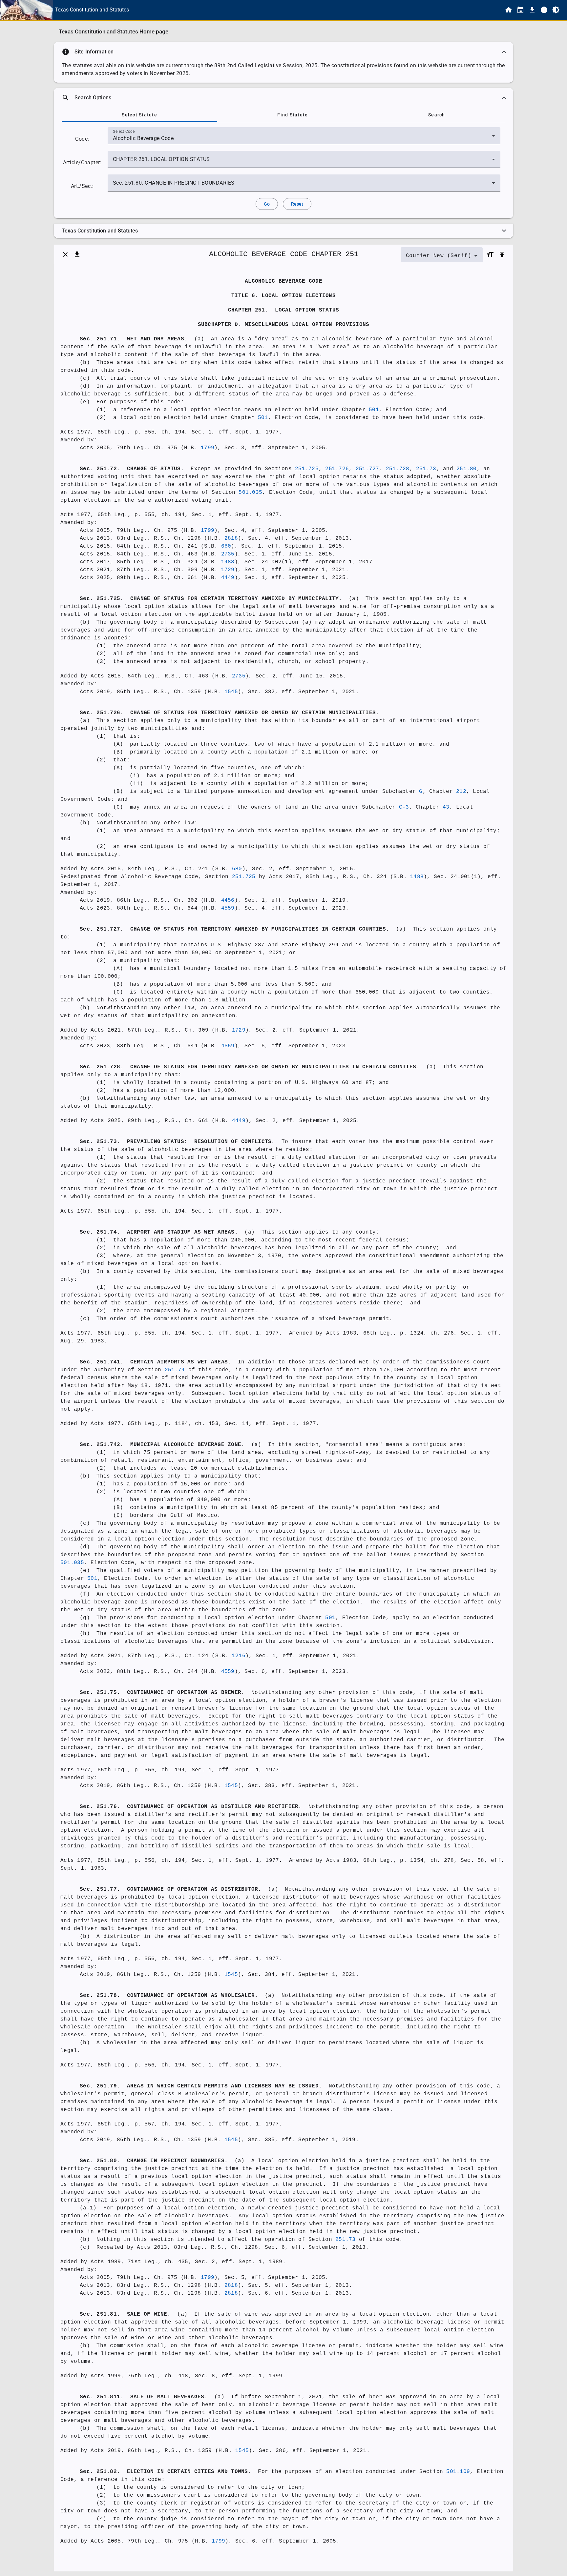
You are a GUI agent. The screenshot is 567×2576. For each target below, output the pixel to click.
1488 (228, 562)
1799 (208, 448)
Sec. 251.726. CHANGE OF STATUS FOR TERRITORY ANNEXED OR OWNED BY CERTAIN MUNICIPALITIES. (229, 713)
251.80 (467, 469)
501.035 (250, 493)
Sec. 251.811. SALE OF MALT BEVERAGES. (144, 2397)
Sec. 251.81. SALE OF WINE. (125, 2314)
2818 (231, 538)
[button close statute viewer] (65, 254)
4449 (228, 578)
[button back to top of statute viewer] (502, 254)
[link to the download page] (532, 10)
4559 (228, 908)
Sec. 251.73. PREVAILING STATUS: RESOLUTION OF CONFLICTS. (177, 1142)
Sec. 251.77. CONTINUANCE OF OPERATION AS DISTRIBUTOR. (171, 1889)
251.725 (307, 469)
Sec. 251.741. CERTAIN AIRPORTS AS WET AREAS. (155, 1362)
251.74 (175, 1370)
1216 (239, 1656)
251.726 (337, 469)
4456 (228, 900)
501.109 (458, 2472)
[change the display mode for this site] (556, 10)
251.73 (426, 469)
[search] (283, 98)
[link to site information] (544, 10)
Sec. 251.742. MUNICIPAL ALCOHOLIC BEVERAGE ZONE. (162, 1445)
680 (226, 546)
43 (446, 807)
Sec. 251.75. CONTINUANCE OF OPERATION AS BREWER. (162, 1693)
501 (374, 410)
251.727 (367, 469)
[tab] (139, 115)
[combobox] (304, 138)
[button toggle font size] (490, 254)
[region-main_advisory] (283, 52)
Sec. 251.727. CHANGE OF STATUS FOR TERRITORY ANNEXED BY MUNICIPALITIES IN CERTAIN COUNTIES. (234, 929)
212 (461, 792)
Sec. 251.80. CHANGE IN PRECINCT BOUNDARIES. (154, 2161)
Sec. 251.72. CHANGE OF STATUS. (132, 469)
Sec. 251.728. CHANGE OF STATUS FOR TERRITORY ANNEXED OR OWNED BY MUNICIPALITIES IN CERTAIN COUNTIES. (250, 1067)
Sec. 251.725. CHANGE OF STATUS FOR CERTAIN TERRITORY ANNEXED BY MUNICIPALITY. (211, 599)
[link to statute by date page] (520, 10)
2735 (228, 554)
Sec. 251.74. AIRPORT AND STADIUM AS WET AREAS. (159, 1232)
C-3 (404, 807)
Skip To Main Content (316, 10)
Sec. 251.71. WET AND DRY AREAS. (134, 339)
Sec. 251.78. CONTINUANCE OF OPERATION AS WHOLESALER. (169, 1996)
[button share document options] (77, 254)
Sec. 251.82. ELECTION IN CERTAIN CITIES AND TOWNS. (166, 2472)
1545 (231, 692)
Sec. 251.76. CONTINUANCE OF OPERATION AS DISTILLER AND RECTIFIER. (191, 1807)
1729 (228, 570)
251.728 (398, 469)
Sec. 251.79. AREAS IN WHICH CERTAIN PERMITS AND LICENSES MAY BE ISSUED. (201, 2086)
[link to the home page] (509, 10)
